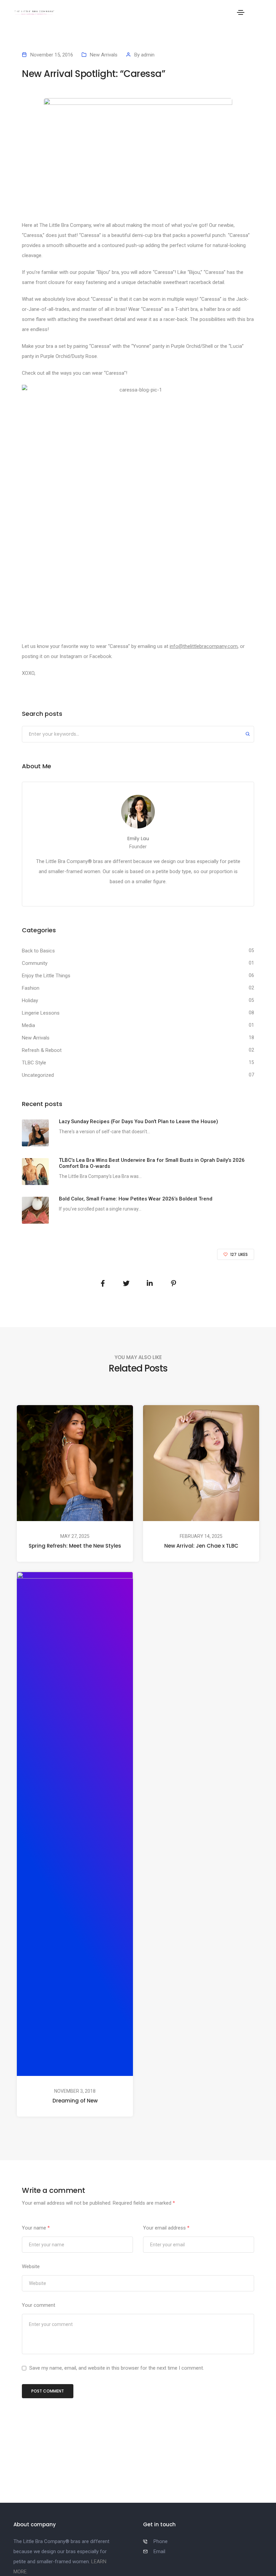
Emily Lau (138, 839)
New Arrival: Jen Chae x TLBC (201, 1546)
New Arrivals (104, 55)
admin (148, 55)
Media (28, 1025)
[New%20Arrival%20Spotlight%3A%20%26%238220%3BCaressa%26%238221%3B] (103, 1283)
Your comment (39, 2305)
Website (31, 2266)
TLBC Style (34, 1063)
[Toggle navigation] (241, 12)
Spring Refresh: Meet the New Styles (75, 1546)
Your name (36, 2228)
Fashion (31, 988)
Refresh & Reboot (42, 1050)
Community (35, 963)
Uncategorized (38, 1075)
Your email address (166, 2228)
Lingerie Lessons (41, 1013)
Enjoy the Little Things (46, 976)
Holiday (30, 1000)
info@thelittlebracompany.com (204, 646)
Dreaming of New (75, 2101)
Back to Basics (38, 951)
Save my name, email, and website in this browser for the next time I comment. (117, 2368)
